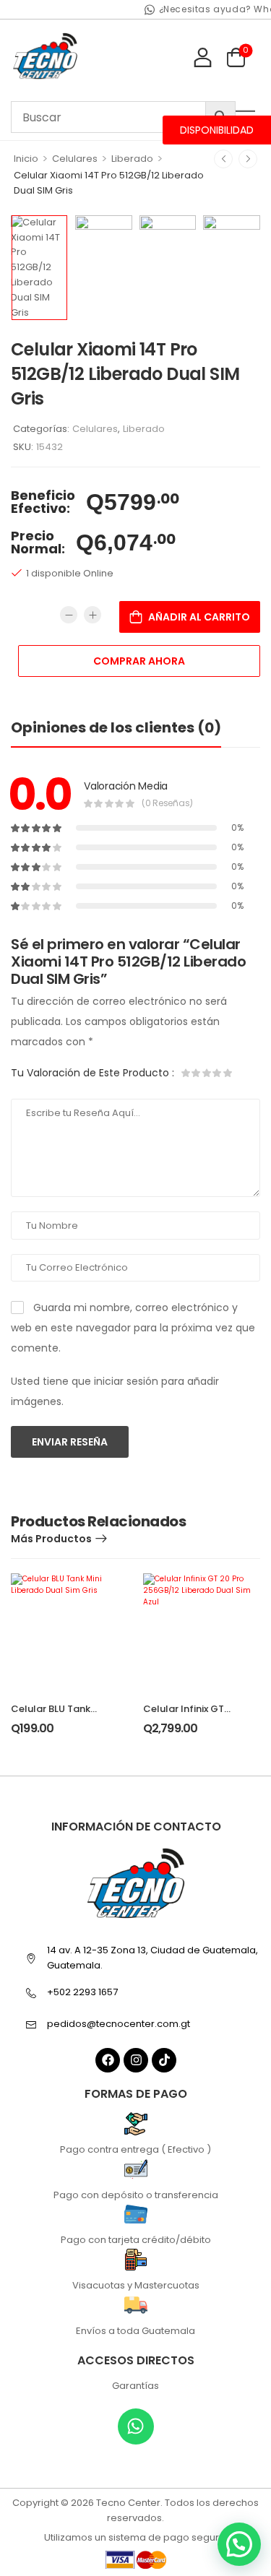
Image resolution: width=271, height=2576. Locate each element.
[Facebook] (108, 2060)
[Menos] (69, 615)
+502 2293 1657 (82, 1992)
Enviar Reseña (70, 1442)
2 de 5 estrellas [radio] (197, 1073)
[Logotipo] (45, 57)
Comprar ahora (139, 661)
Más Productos (51, 1539)
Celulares (75, 159)
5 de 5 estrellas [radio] (227, 1073)
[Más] (93, 615)
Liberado (132, 159)
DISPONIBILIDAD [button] (217, 130)
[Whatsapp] (136, 2426)
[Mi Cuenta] (203, 57)
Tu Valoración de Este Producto (93, 1073)
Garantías (135, 2386)
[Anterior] (223, 159)
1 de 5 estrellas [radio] (186, 1073)
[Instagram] (136, 2060)
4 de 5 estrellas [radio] (217, 1073)
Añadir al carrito (199, 617)
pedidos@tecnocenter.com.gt (119, 2024)
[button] (239, 2544)
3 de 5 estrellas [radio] (207, 1073)
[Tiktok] (164, 2060)
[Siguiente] (248, 159)
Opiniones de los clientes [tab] (116, 727)
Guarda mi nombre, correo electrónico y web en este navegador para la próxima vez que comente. (133, 1328)
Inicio (26, 159)
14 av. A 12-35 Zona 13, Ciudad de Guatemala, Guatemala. (152, 1958)
